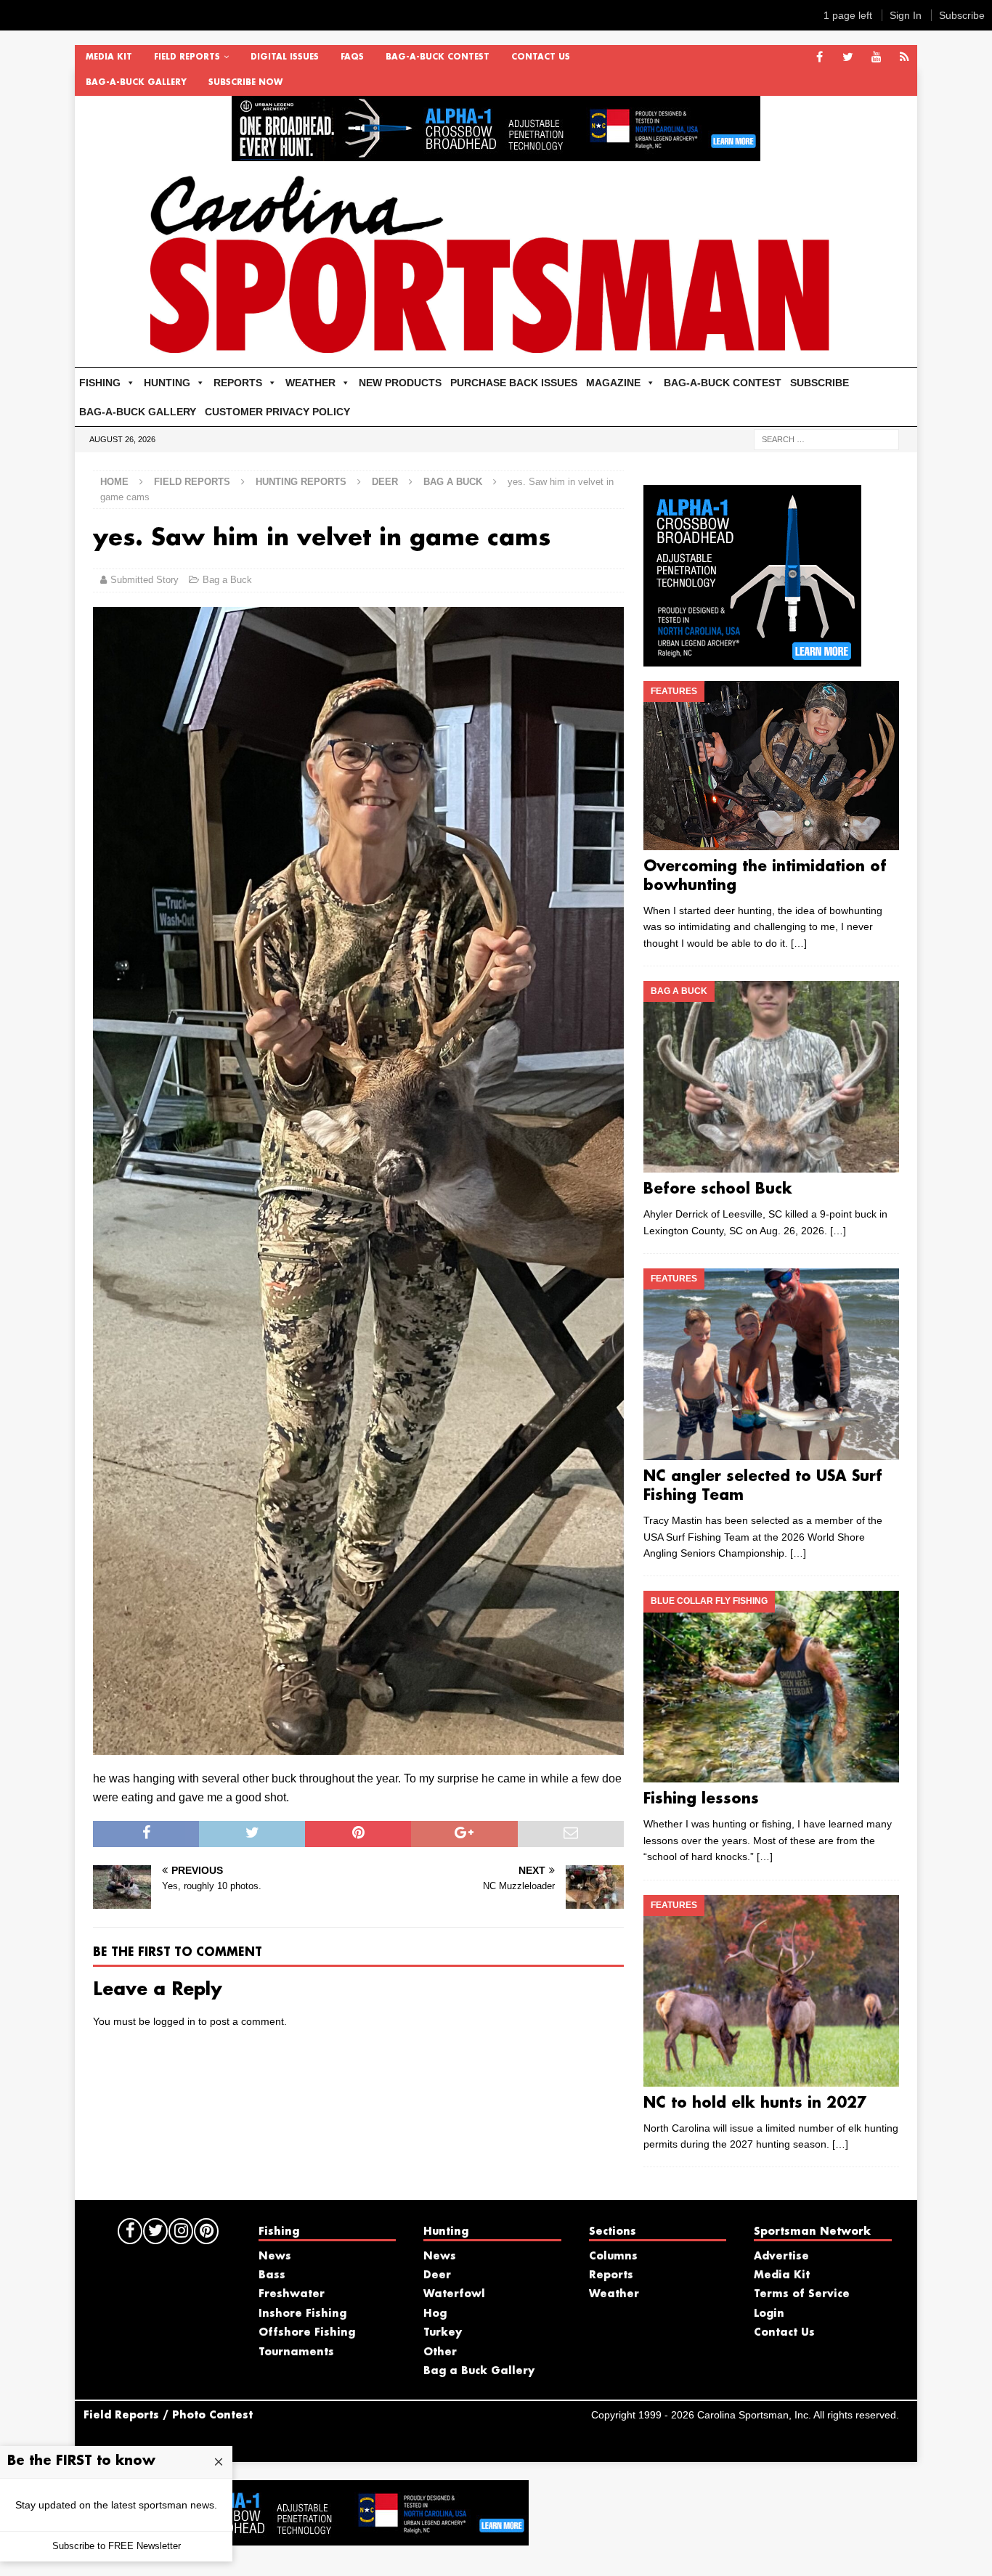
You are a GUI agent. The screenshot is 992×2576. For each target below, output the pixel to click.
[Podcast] (904, 58)
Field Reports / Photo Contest (168, 2416)
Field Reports (187, 57)
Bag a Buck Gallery (479, 2371)
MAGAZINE (613, 383)
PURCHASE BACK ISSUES (514, 383)
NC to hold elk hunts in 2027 (755, 2103)
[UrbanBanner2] (496, 153)
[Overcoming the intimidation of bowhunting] (771, 766)
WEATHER (310, 383)
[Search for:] (826, 439)
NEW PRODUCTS (400, 383)
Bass (272, 2275)
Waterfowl (454, 2294)
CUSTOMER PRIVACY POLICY (277, 412)
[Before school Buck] (771, 1077)
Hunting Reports (301, 482)
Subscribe (962, 15)
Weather (614, 2294)
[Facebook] (820, 58)
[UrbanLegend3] (752, 658)
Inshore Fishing (302, 2314)
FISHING (100, 383)
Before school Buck (718, 1189)
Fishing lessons (701, 1799)
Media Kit (109, 57)
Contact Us (541, 57)
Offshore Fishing (307, 2333)
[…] (799, 943)
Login (769, 2314)
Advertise (781, 2257)
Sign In (906, 15)
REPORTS (238, 383)
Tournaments (296, 2352)
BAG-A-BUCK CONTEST (438, 57)
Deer (385, 482)
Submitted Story (145, 580)
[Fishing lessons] (771, 1687)
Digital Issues (285, 57)
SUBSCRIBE (820, 383)
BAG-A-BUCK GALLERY (136, 83)
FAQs (352, 57)
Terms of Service (802, 2294)
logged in (174, 2021)
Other (440, 2352)
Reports (611, 2275)
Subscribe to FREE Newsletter (117, 2546)
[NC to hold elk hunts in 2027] (771, 1991)
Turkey (443, 2333)
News (275, 2257)
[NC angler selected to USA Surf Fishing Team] (771, 1364)
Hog (435, 2314)
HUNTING (167, 383)
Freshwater (292, 2294)
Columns (613, 2257)
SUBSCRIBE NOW (245, 83)
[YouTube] (876, 58)
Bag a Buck (227, 580)
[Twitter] (848, 58)
